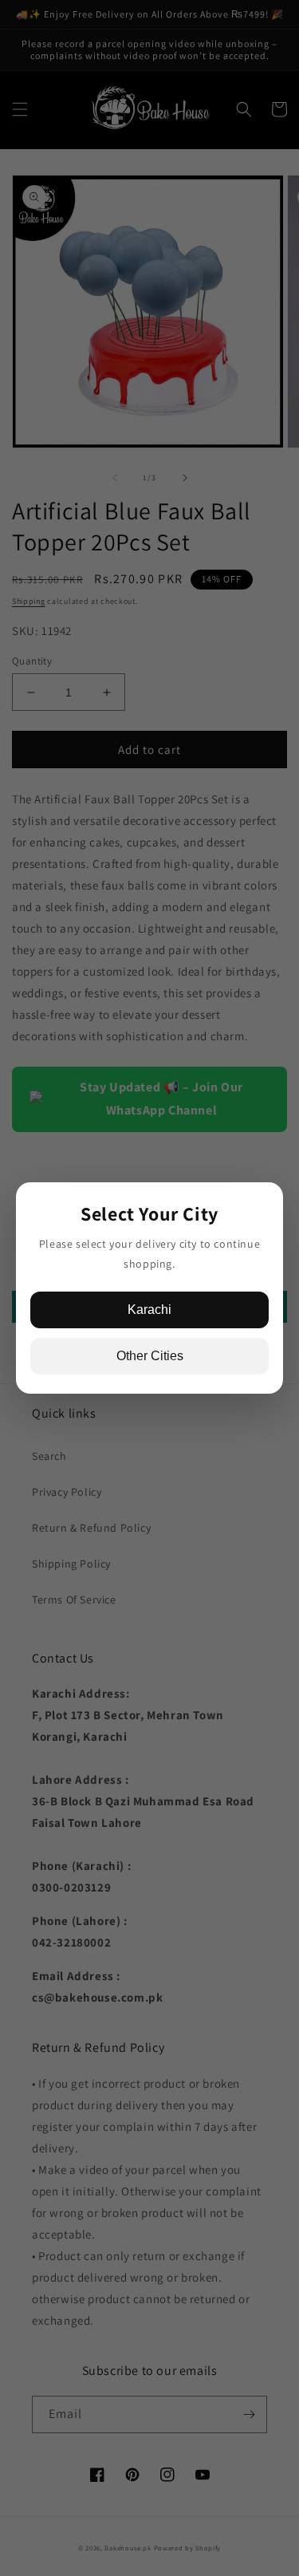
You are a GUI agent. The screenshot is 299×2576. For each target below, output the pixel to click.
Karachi (149, 1310)
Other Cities (150, 1356)
